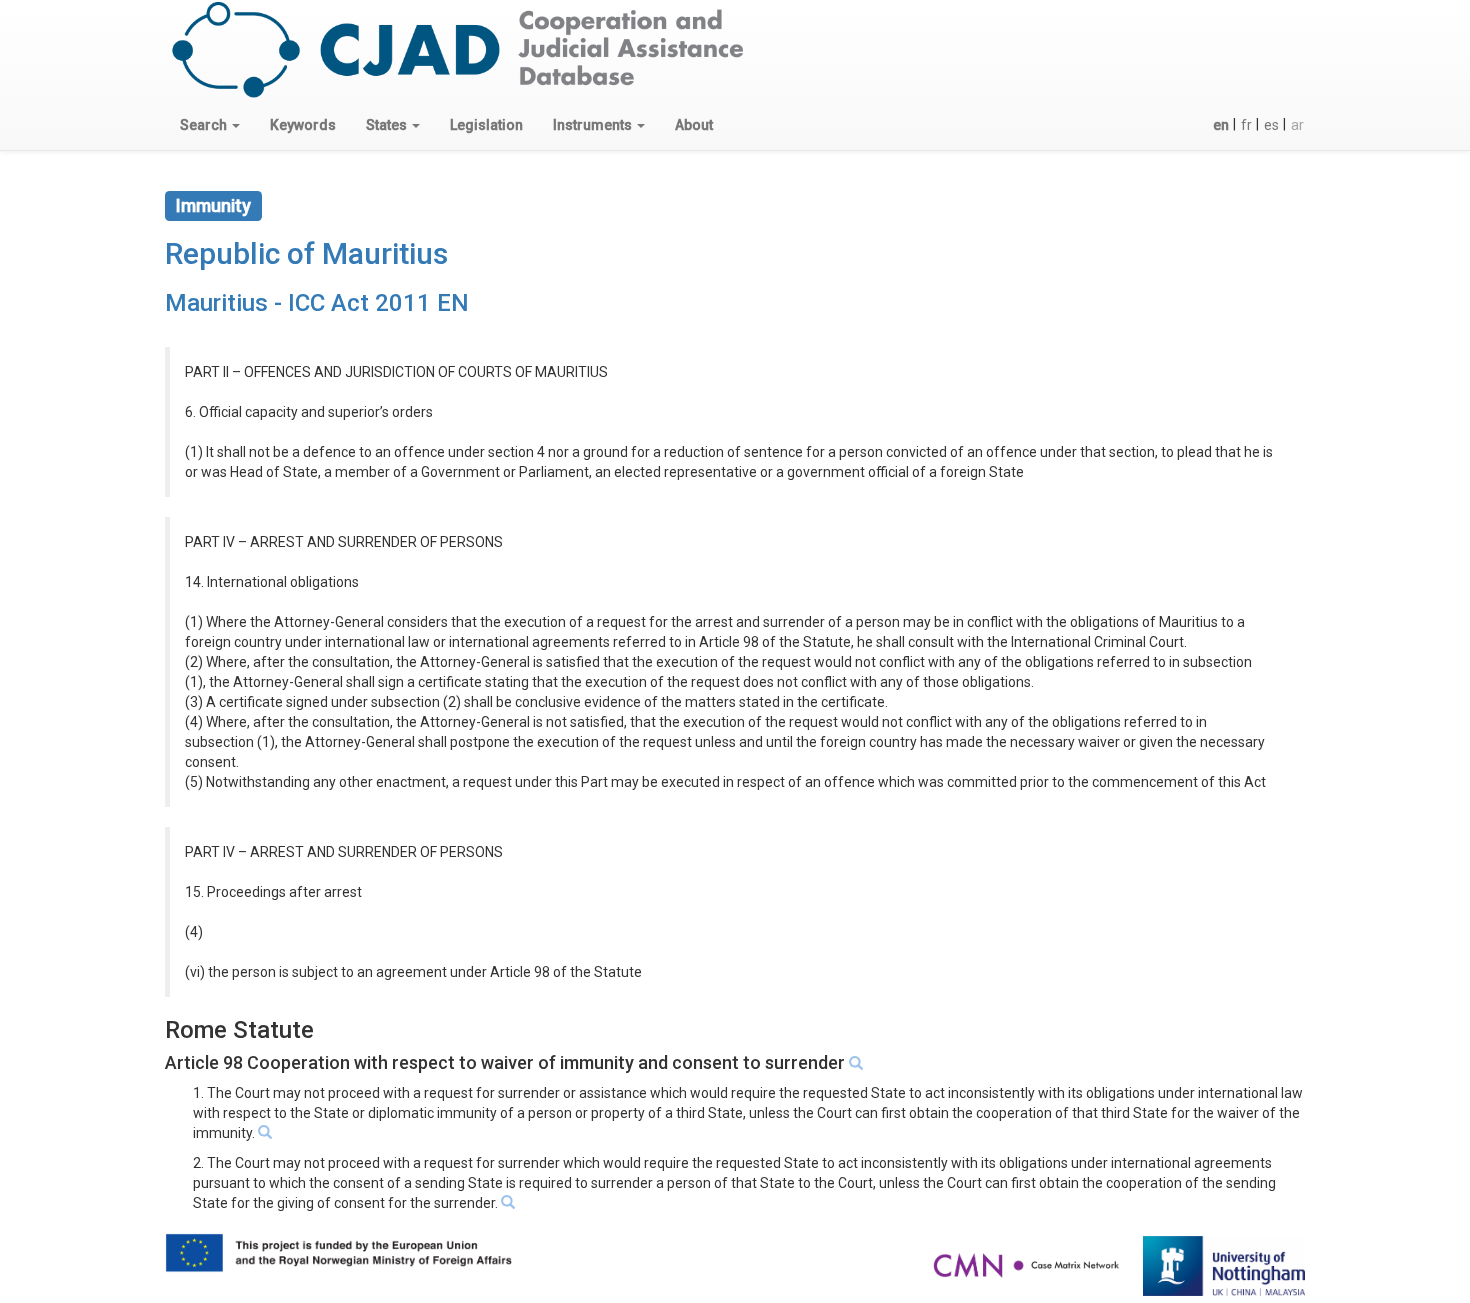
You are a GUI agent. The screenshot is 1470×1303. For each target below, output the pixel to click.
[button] (210, 125)
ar (1297, 125)
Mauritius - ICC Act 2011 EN (317, 303)
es (1271, 125)
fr (1246, 125)
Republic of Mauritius (306, 253)
